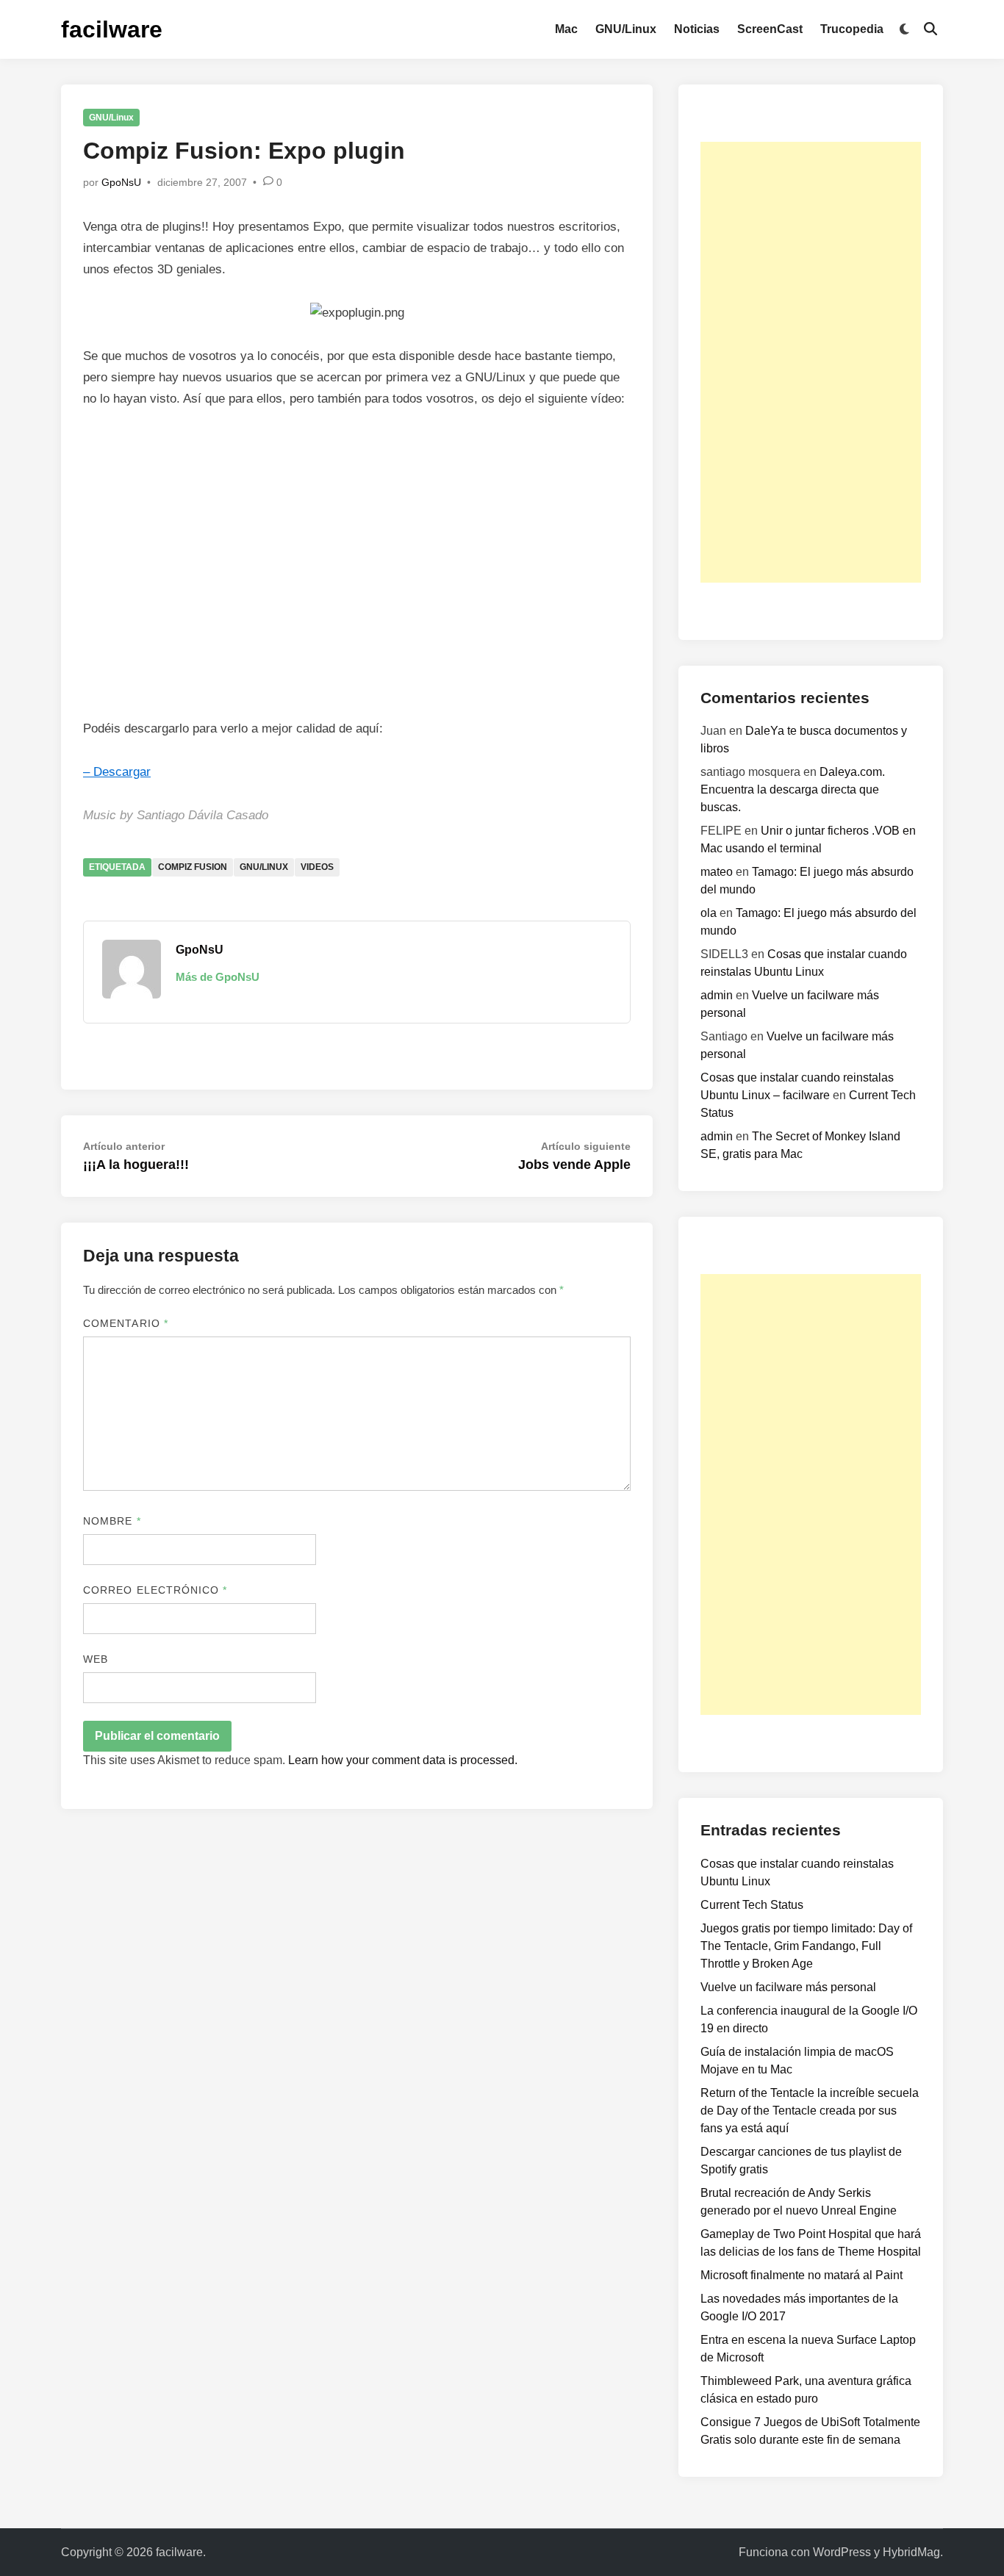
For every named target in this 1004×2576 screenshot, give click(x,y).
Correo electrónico (155, 1590)
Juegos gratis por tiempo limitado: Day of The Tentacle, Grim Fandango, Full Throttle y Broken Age (806, 1946)
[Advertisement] (811, 362)
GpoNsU (121, 182)
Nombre (112, 1521)
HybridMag (911, 2552)
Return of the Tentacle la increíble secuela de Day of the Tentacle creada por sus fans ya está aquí (810, 2111)
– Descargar (117, 772)
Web (96, 1659)
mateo (717, 872)
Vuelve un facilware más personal (788, 1987)
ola (709, 913)
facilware (112, 29)
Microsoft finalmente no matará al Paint (802, 2275)
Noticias (697, 29)
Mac (566, 29)
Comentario (126, 1323)
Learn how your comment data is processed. (403, 1760)
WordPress (842, 2552)
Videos (317, 867)
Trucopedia (852, 29)
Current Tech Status (752, 1905)
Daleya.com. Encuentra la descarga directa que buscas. (793, 789)
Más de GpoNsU (218, 977)
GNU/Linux (626, 29)
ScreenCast (770, 29)
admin (717, 995)
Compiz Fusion (193, 867)
